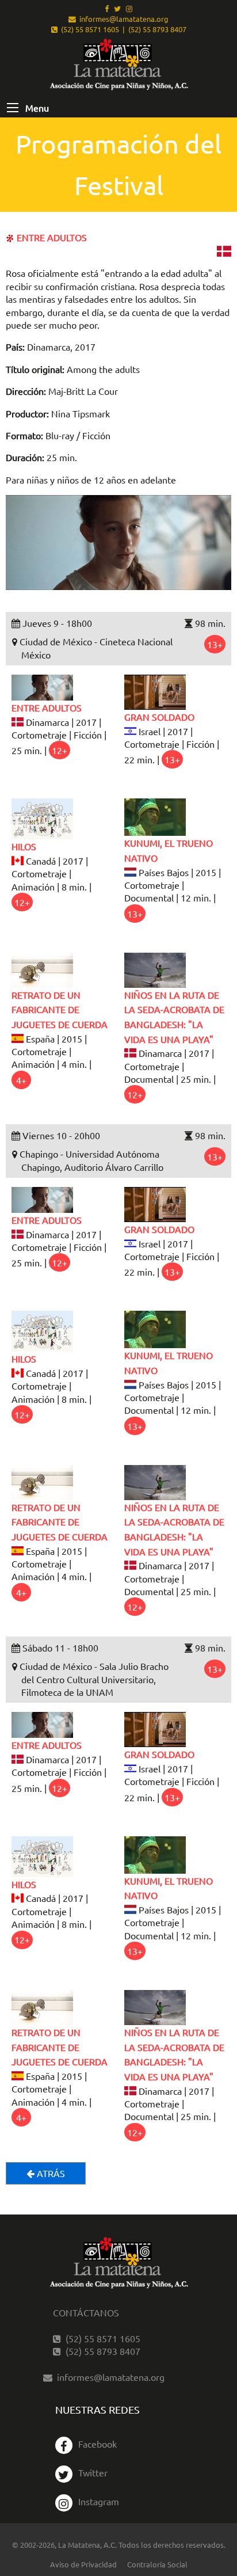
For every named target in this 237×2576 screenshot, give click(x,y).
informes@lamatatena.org (122, 19)
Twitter (93, 2472)
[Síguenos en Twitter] (117, 8)
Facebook (98, 2444)
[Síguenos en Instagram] (129, 8)
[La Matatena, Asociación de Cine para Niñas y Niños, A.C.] (118, 65)
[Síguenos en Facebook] (107, 8)
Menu (36, 108)
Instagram (99, 2501)
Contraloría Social (157, 2564)
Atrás (50, 2173)
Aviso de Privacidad (83, 2564)
